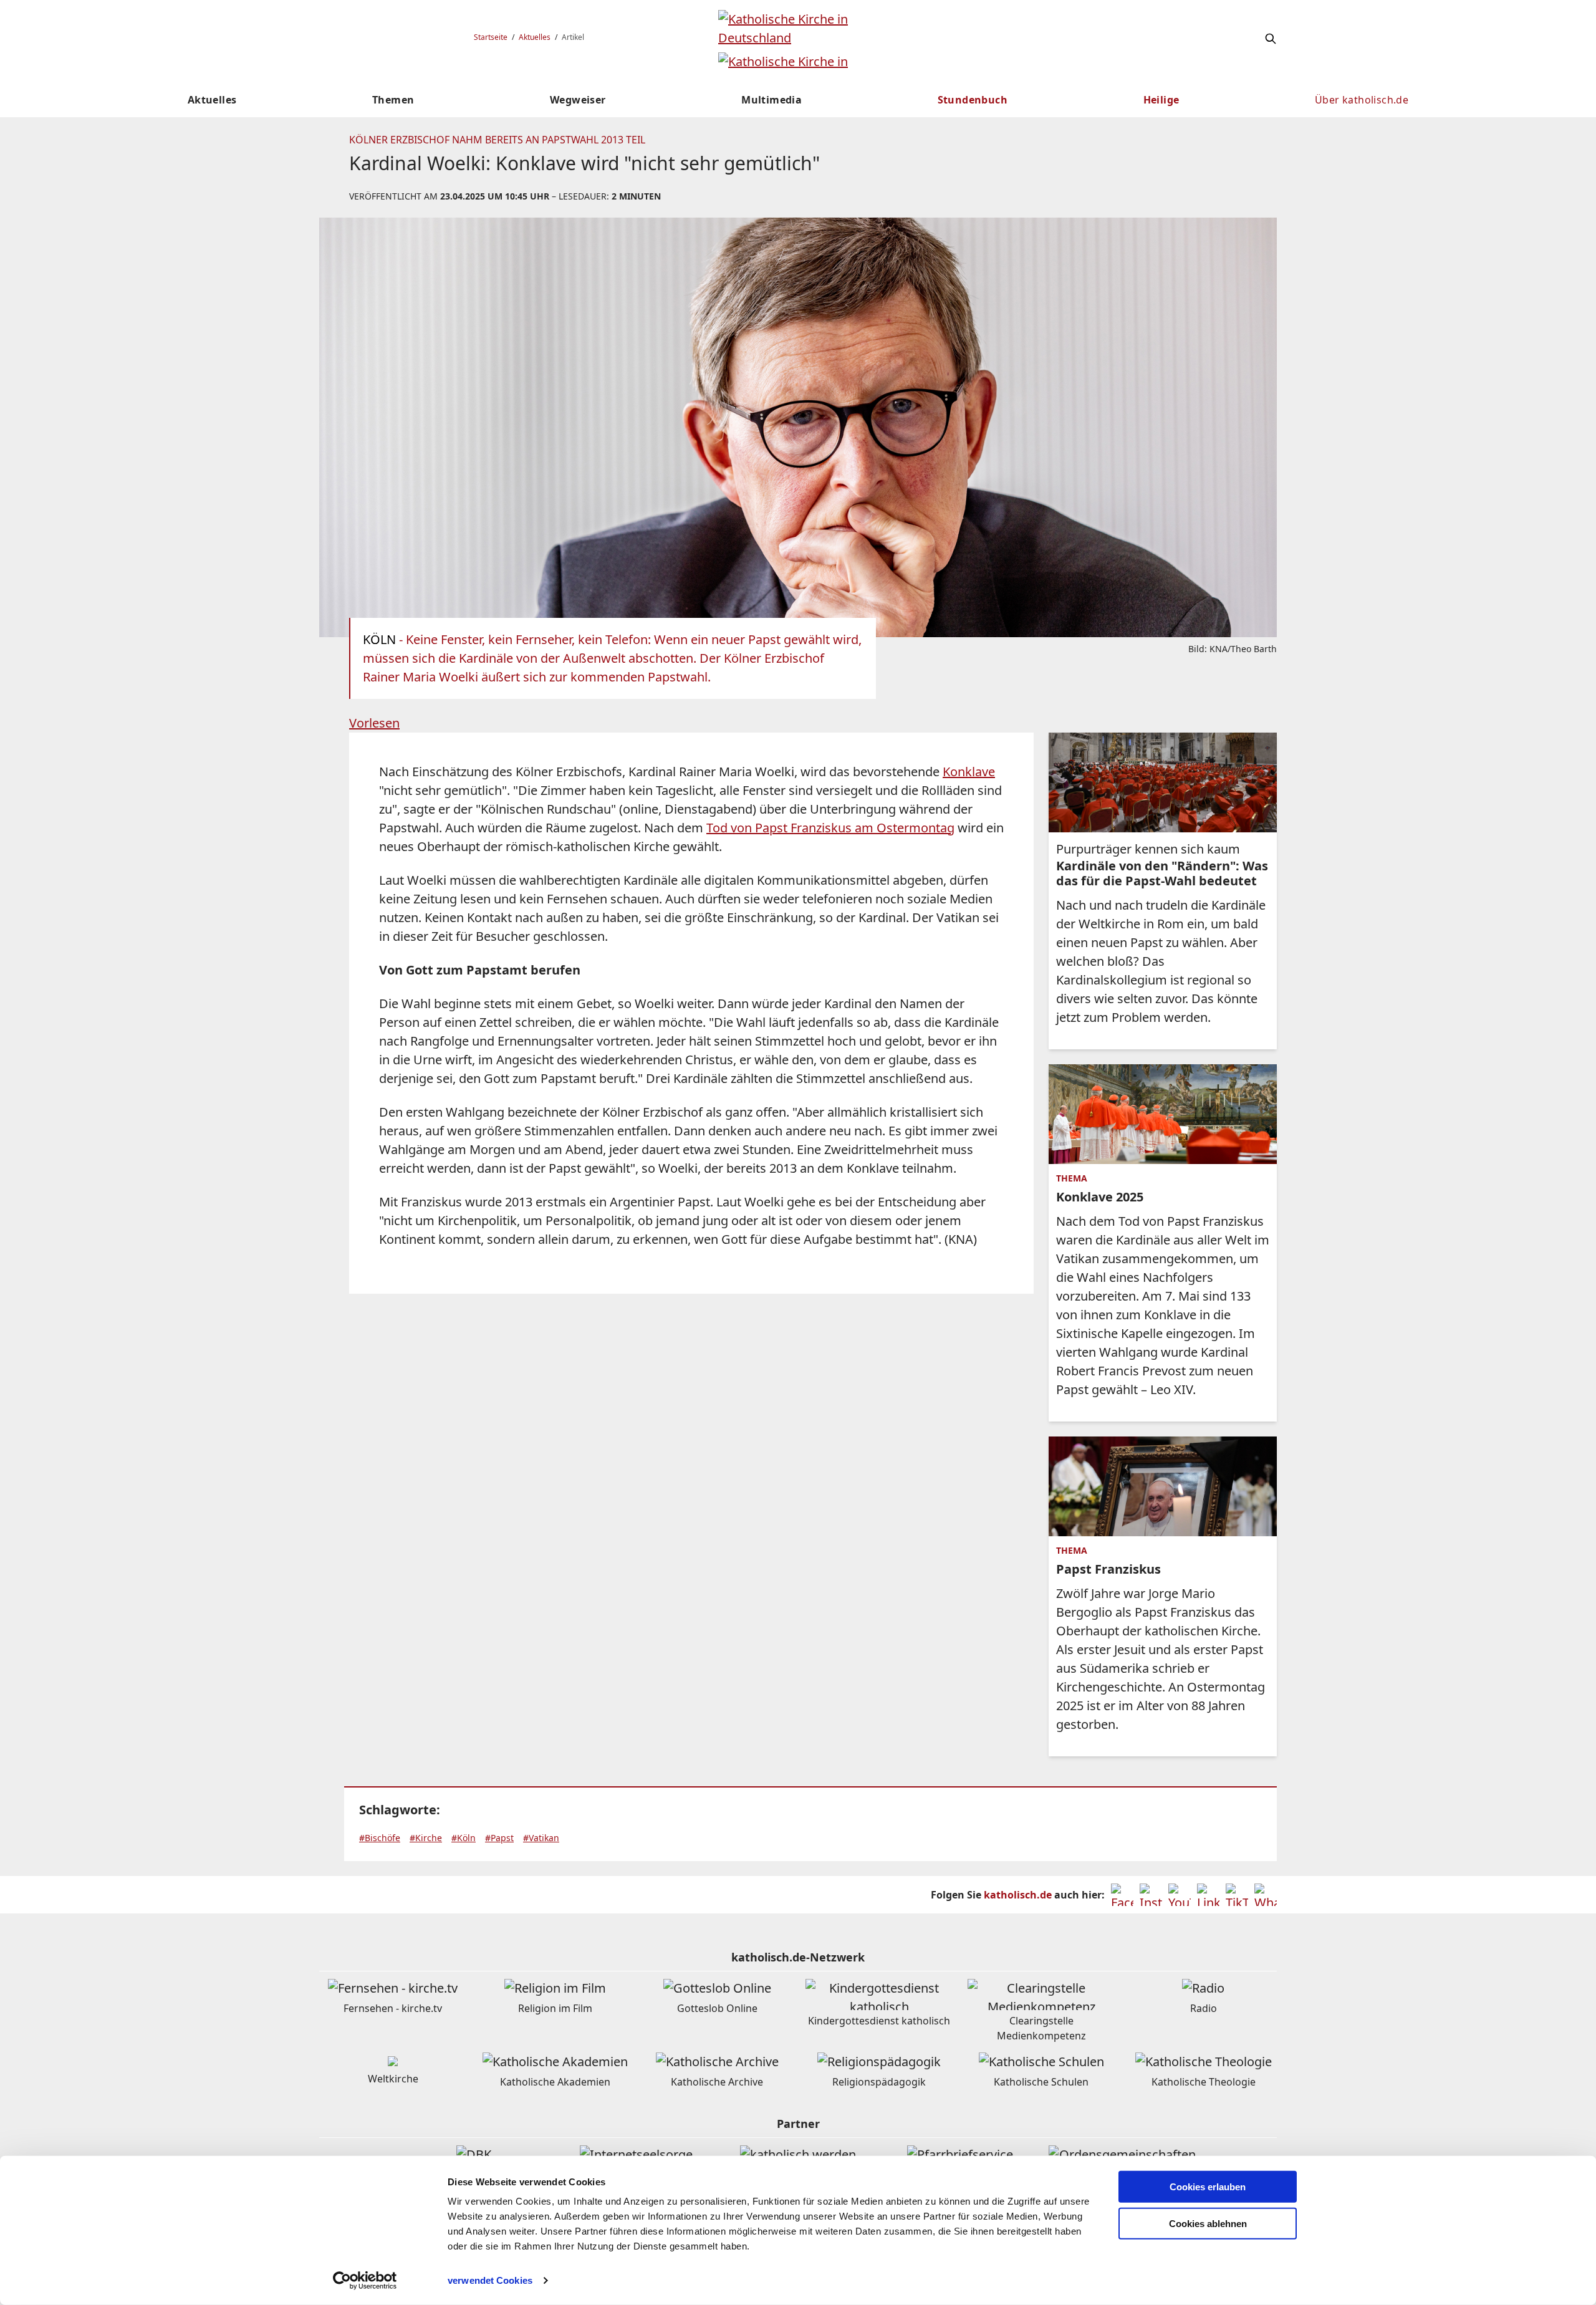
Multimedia (772, 100)
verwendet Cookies (490, 2280)
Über (1362, 100)
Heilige (1161, 100)
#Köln (464, 1838)
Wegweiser (578, 100)
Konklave (969, 772)
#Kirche (426, 1838)
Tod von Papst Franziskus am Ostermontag (830, 828)
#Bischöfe (380, 1838)
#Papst (499, 1838)
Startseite (491, 37)
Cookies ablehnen (1208, 2224)
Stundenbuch (973, 100)
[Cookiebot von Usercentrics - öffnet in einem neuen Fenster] (365, 2281)
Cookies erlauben (1208, 2187)
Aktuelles (535, 37)
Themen (393, 100)
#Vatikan (541, 1838)
